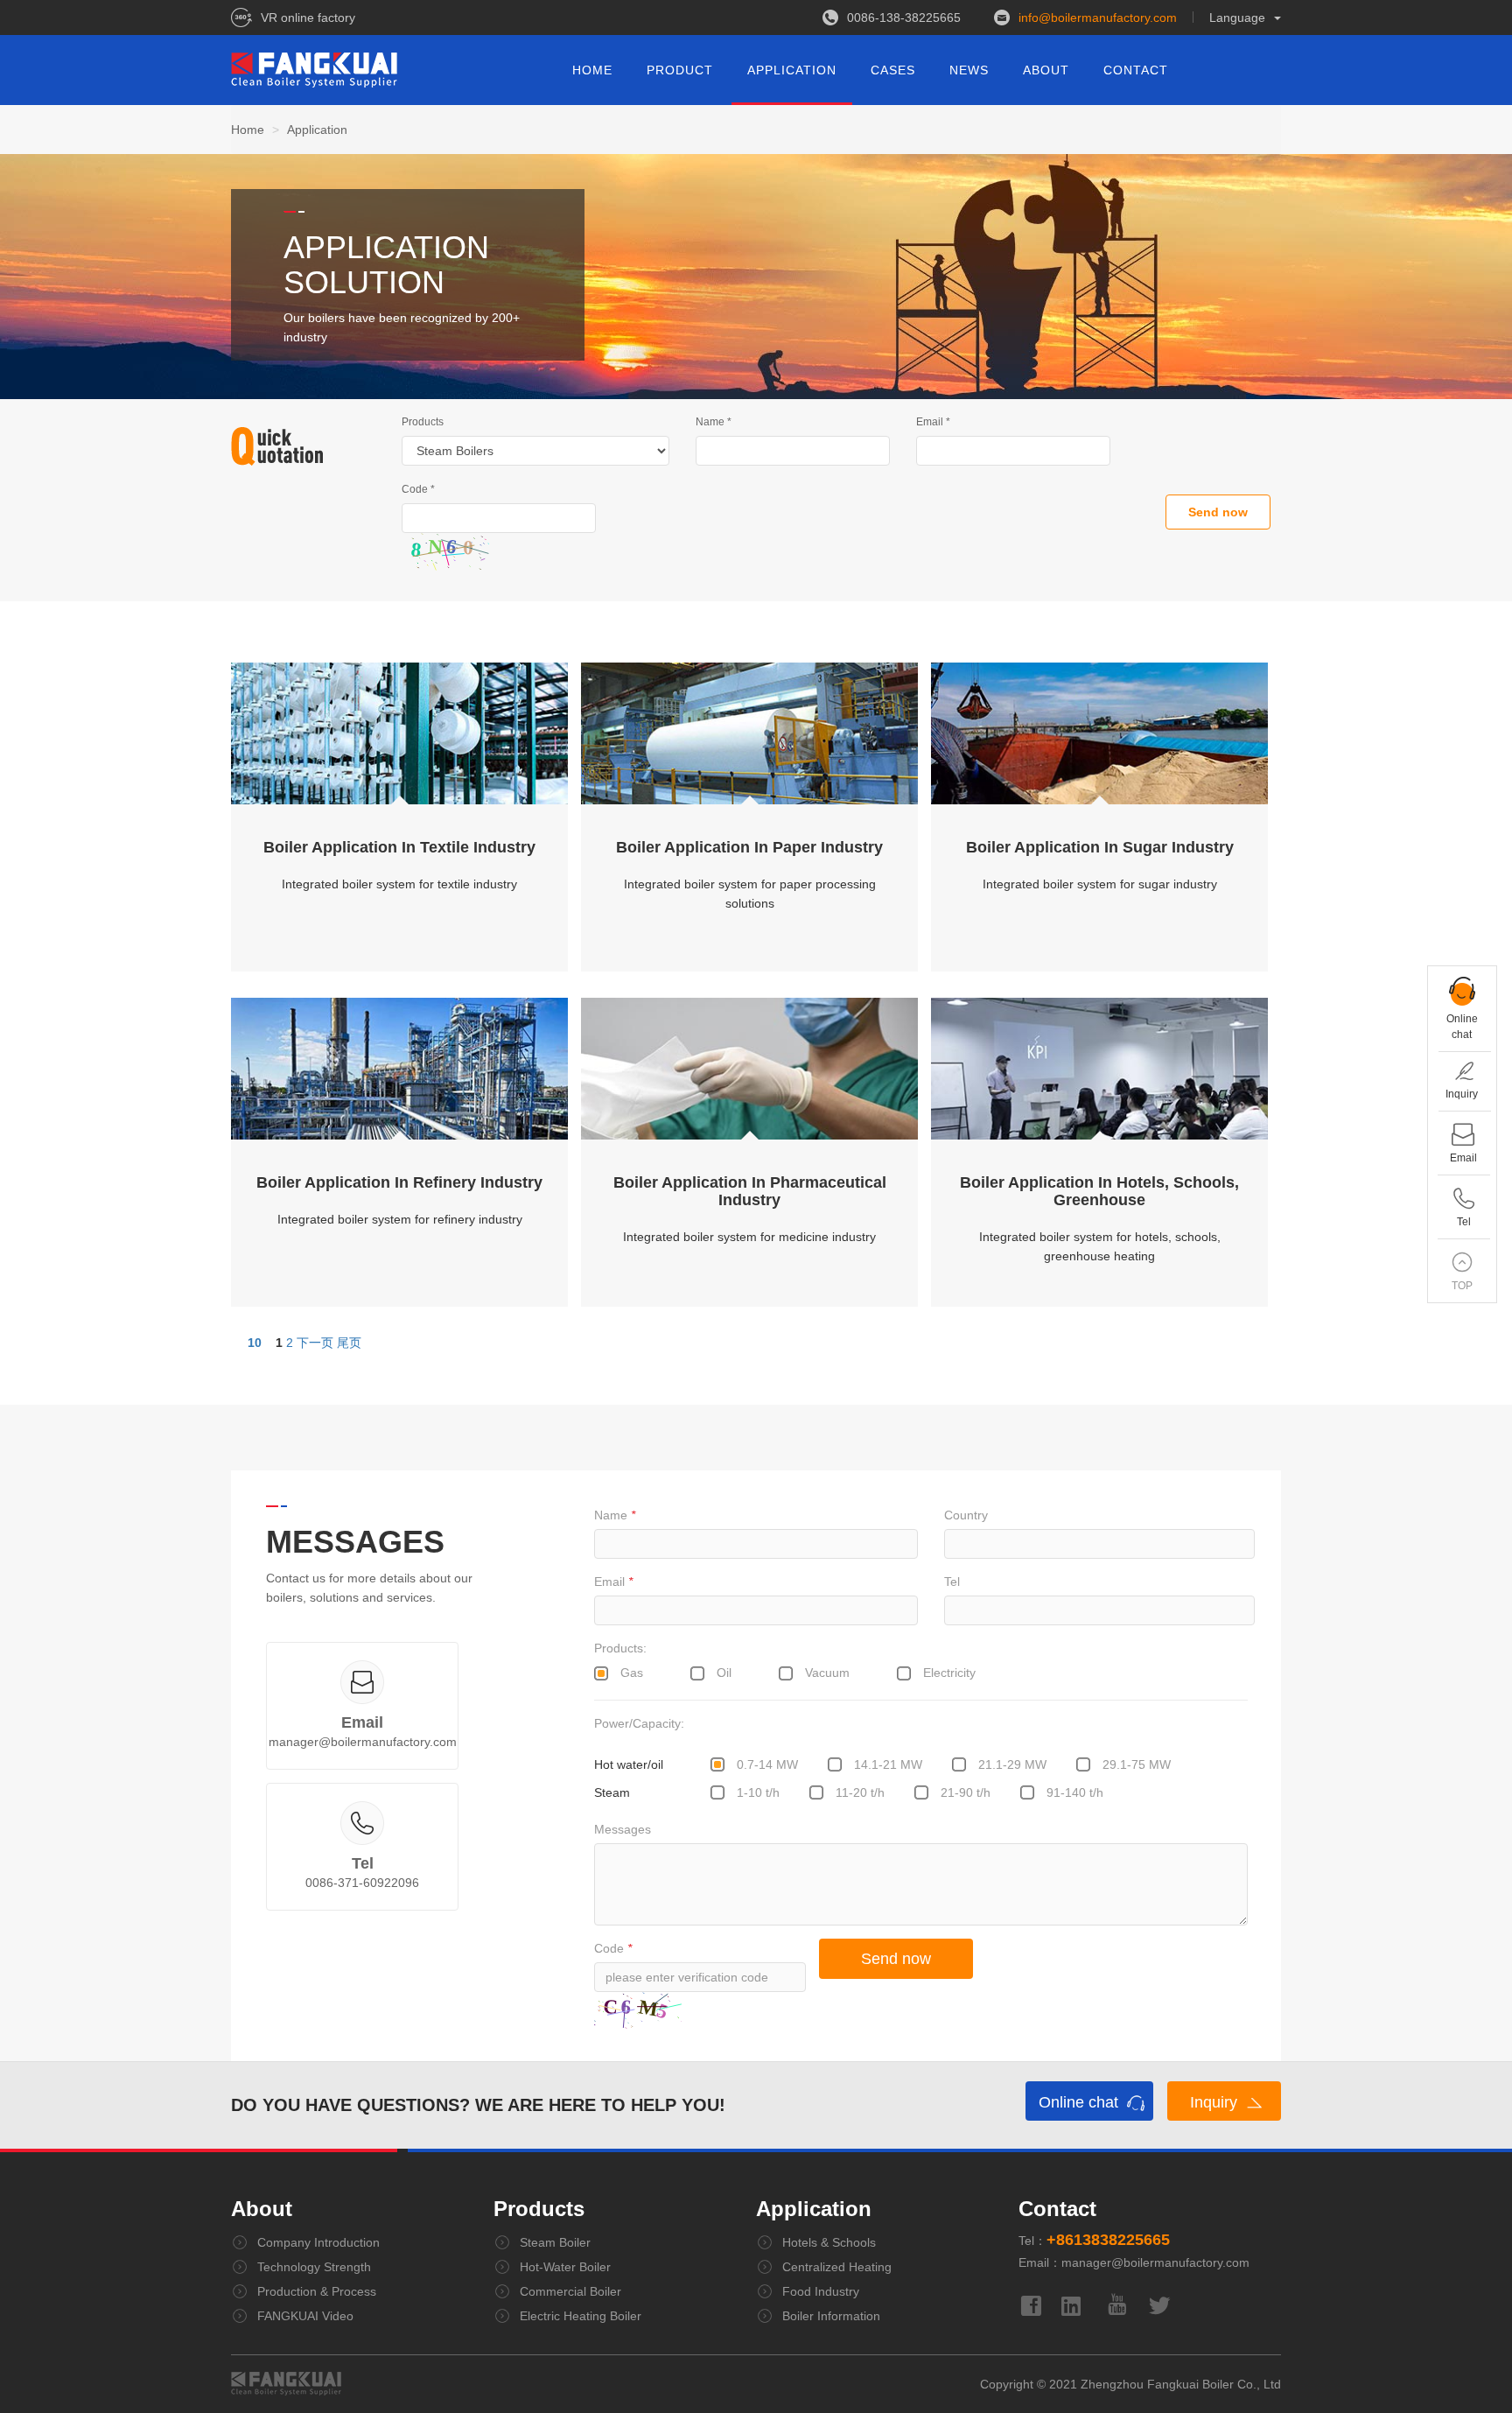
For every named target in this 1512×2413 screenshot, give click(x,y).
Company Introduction (318, 2242)
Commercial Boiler (570, 2291)
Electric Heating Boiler (581, 2316)
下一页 (315, 1343)
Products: (620, 1648)
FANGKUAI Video (305, 2316)
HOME (592, 70)
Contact (1057, 2209)
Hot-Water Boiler (565, 2267)
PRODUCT (680, 70)
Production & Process (317, 2291)
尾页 (349, 1343)
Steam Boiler (555, 2242)
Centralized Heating (837, 2267)
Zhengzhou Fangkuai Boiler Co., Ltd (1181, 2384)
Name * (714, 422)
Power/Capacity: (639, 1723)
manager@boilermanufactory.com (363, 1742)
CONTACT (1136, 70)
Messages (623, 1829)
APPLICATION (792, 70)
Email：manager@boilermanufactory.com (1134, 2262)
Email (613, 1582)
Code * (418, 489)
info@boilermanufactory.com (1098, 18)
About (262, 2209)
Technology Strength (314, 2267)
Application (814, 2209)
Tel (952, 1582)
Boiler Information (831, 2316)
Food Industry (821, 2291)
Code (613, 1948)
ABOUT (1046, 70)
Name (615, 1515)
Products (423, 422)
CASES (893, 70)
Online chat (1081, 2102)
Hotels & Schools (829, 2242)
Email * (933, 422)
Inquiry (1216, 2102)
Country (966, 1515)
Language (1237, 18)
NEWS (969, 70)
